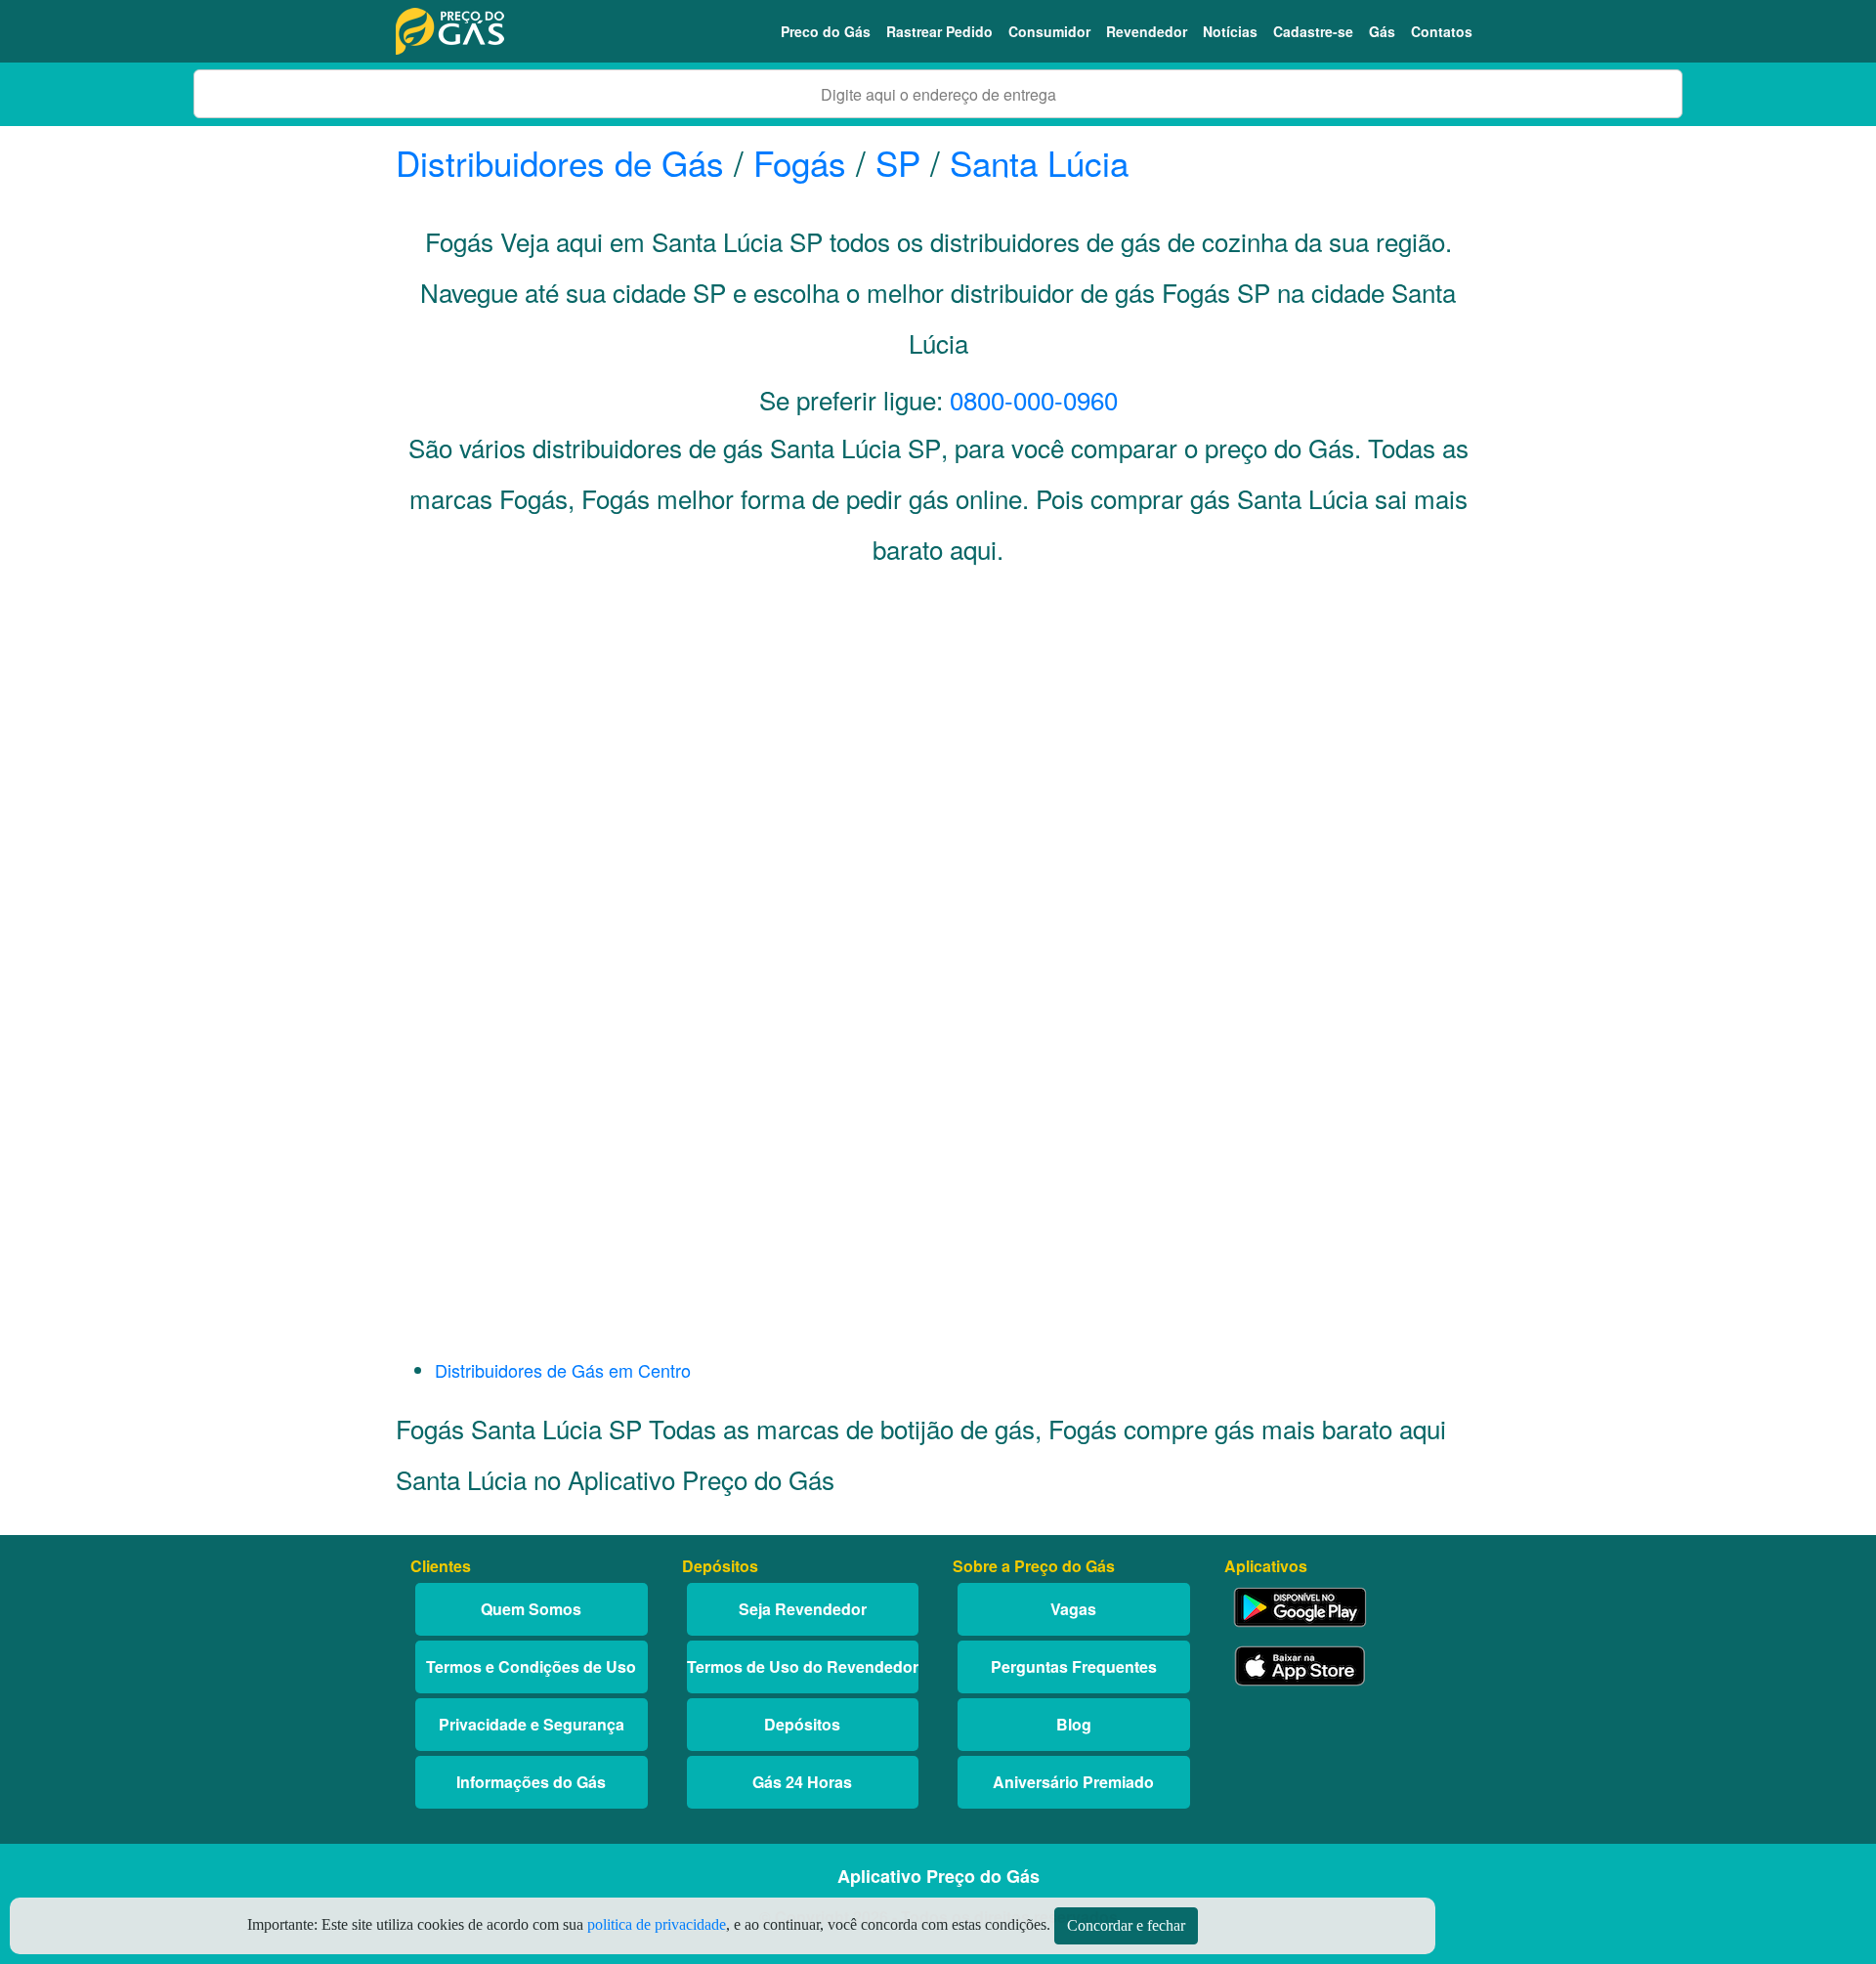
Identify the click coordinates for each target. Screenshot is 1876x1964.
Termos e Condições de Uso (531, 1666)
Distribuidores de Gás (565, 162)
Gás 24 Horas (802, 1782)
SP (898, 162)
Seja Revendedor (803, 1609)
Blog (1074, 1724)
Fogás (800, 162)
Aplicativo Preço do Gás (938, 1876)
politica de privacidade (657, 1924)
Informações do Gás (531, 1782)
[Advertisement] (938, 778)
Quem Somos (531, 1609)
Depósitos (802, 1724)
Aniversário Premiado (1073, 1782)
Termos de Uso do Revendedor (803, 1666)
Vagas (1073, 1609)
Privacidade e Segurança (532, 1724)
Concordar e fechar (1126, 1925)
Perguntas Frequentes (1074, 1666)
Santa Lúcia (1039, 162)
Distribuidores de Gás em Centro (563, 1370)
